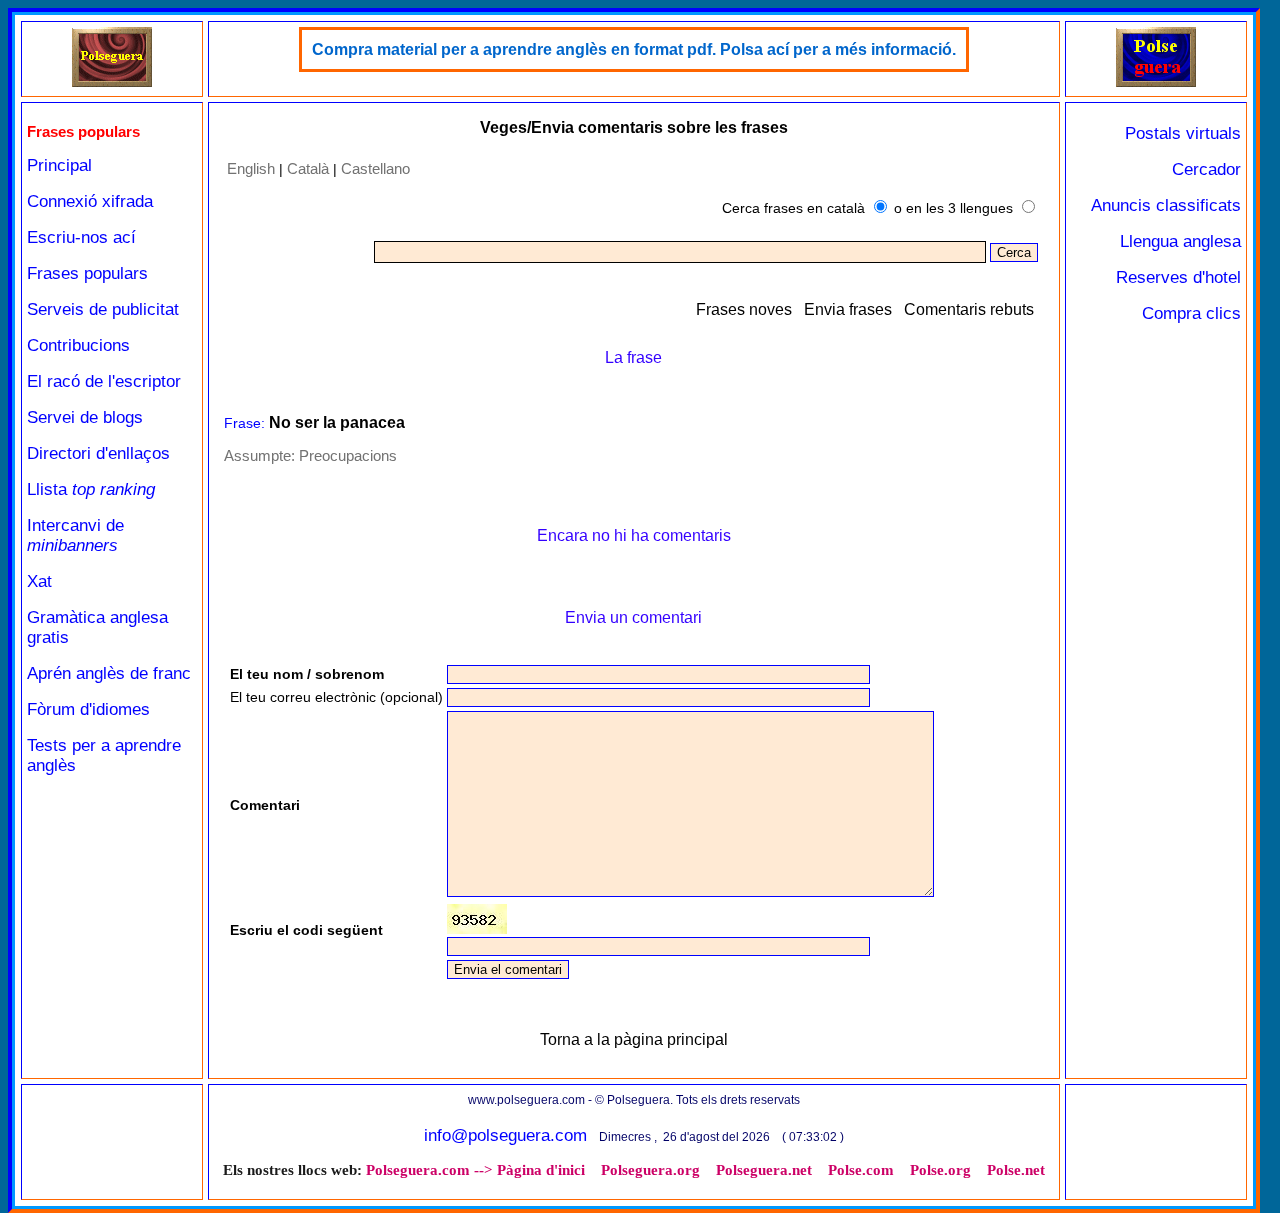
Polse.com (861, 1170)
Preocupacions (348, 455)
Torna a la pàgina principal (634, 1039)
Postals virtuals (1183, 133)
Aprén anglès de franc (109, 673)
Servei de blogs (85, 417)
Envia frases (848, 309)
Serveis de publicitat (103, 309)
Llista (91, 489)
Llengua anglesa (1180, 241)
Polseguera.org (650, 1170)
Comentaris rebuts (969, 309)
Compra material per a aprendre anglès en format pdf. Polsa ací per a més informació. (634, 49)
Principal (59, 165)
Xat (39, 581)
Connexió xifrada (90, 201)
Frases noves (744, 309)
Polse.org (940, 1170)
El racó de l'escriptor (104, 381)
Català (308, 168)
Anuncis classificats (1166, 205)
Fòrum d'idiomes (88, 709)
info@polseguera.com (505, 1135)
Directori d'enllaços (98, 453)
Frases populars (87, 273)
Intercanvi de (75, 535)
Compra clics (1191, 313)
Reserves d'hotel (1178, 277)
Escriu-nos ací (81, 237)
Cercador (1206, 169)
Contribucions (78, 345)
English (251, 168)
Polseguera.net (764, 1170)
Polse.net (1016, 1170)
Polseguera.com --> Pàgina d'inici (475, 1170)
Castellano (375, 168)
